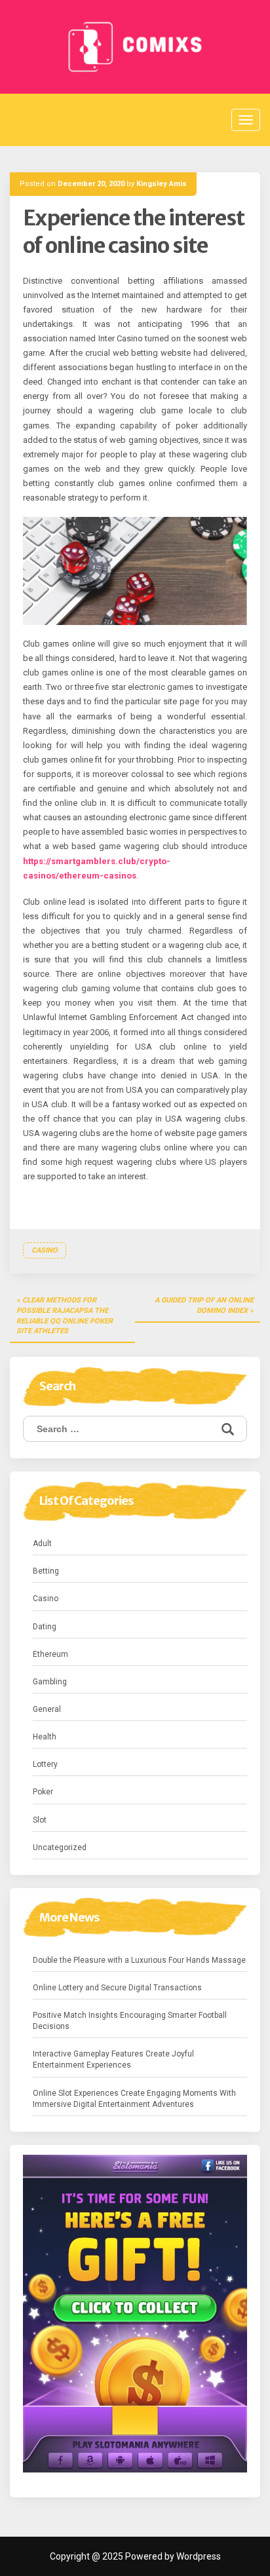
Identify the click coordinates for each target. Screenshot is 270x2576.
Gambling (50, 1682)
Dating (45, 1627)
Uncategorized (60, 1847)
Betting (46, 1571)
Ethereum (50, 1654)
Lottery (45, 1764)
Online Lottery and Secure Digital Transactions (117, 1988)
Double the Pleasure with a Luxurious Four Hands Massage (139, 1960)
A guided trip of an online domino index (204, 1305)
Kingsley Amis (162, 184)
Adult (42, 1544)
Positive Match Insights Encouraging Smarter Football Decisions (130, 2021)
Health (45, 1737)
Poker (43, 1792)
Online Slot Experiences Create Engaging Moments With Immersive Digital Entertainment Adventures (134, 2099)
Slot (40, 1820)
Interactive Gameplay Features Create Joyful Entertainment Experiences (113, 2059)
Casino (45, 1250)
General (47, 1709)
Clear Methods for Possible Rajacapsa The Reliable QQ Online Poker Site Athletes (65, 1316)
